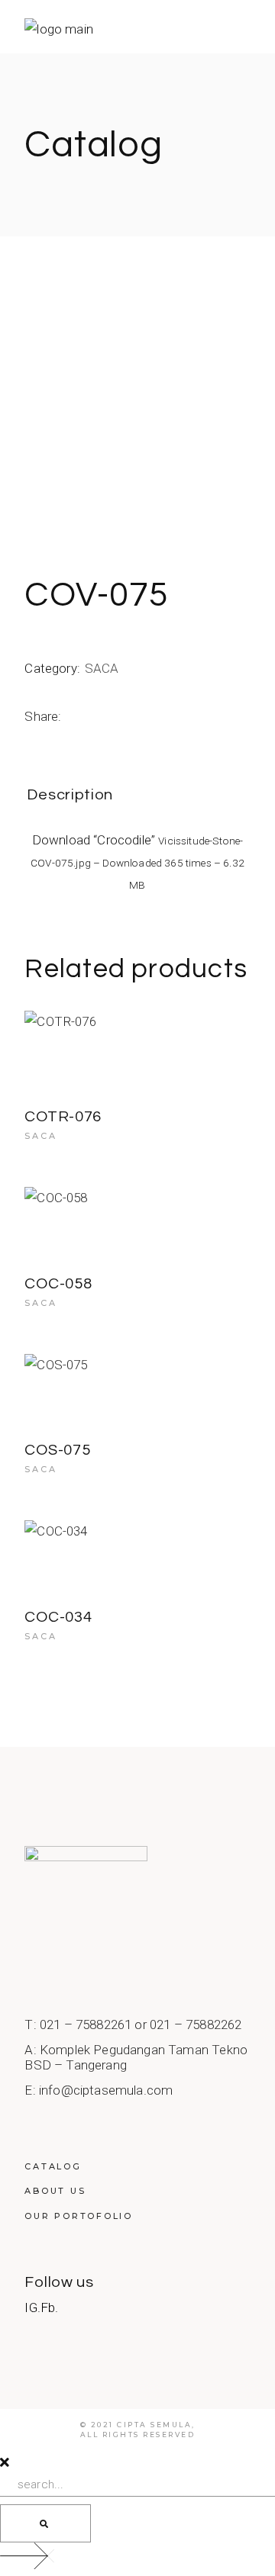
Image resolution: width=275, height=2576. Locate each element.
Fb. (50, 2307)
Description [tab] (70, 795)
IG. (32, 2307)
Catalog (53, 2166)
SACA (102, 668)
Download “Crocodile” (137, 862)
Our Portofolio (79, 2216)
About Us (55, 2191)
